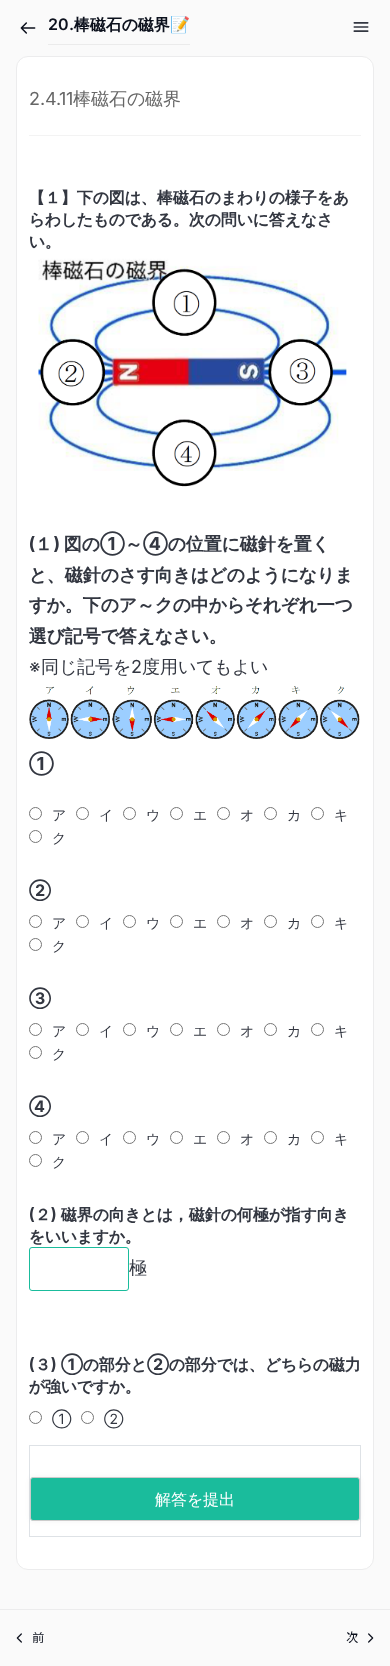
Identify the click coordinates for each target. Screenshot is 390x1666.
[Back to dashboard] (28, 28)
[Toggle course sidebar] (361, 27)
